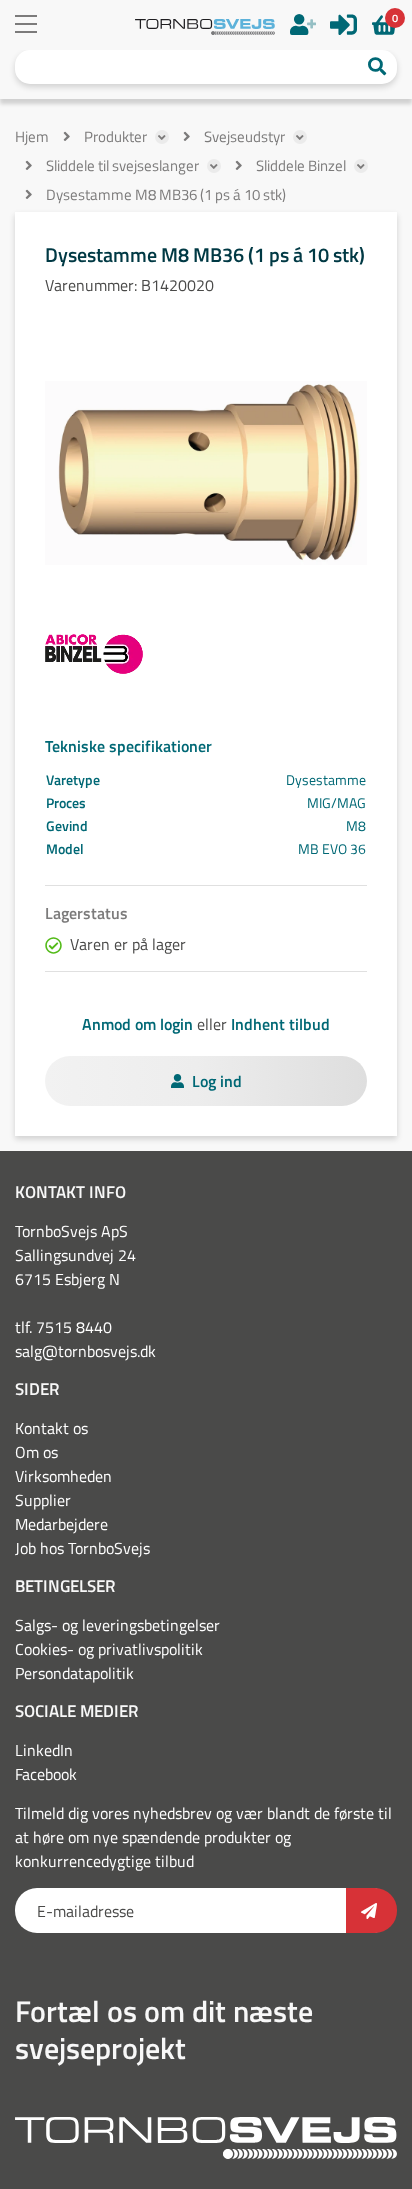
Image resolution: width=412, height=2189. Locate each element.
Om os (36, 1452)
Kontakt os (51, 1428)
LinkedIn (44, 1750)
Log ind (217, 1081)
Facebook (46, 1774)
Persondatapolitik (74, 1673)
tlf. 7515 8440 (63, 1327)
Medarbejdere (61, 1524)
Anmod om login (137, 1024)
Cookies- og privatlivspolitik (109, 1649)
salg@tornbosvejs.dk (85, 1351)
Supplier (43, 1500)
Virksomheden (63, 1476)
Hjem (32, 136)
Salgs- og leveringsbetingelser (117, 1625)
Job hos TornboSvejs (82, 1548)
